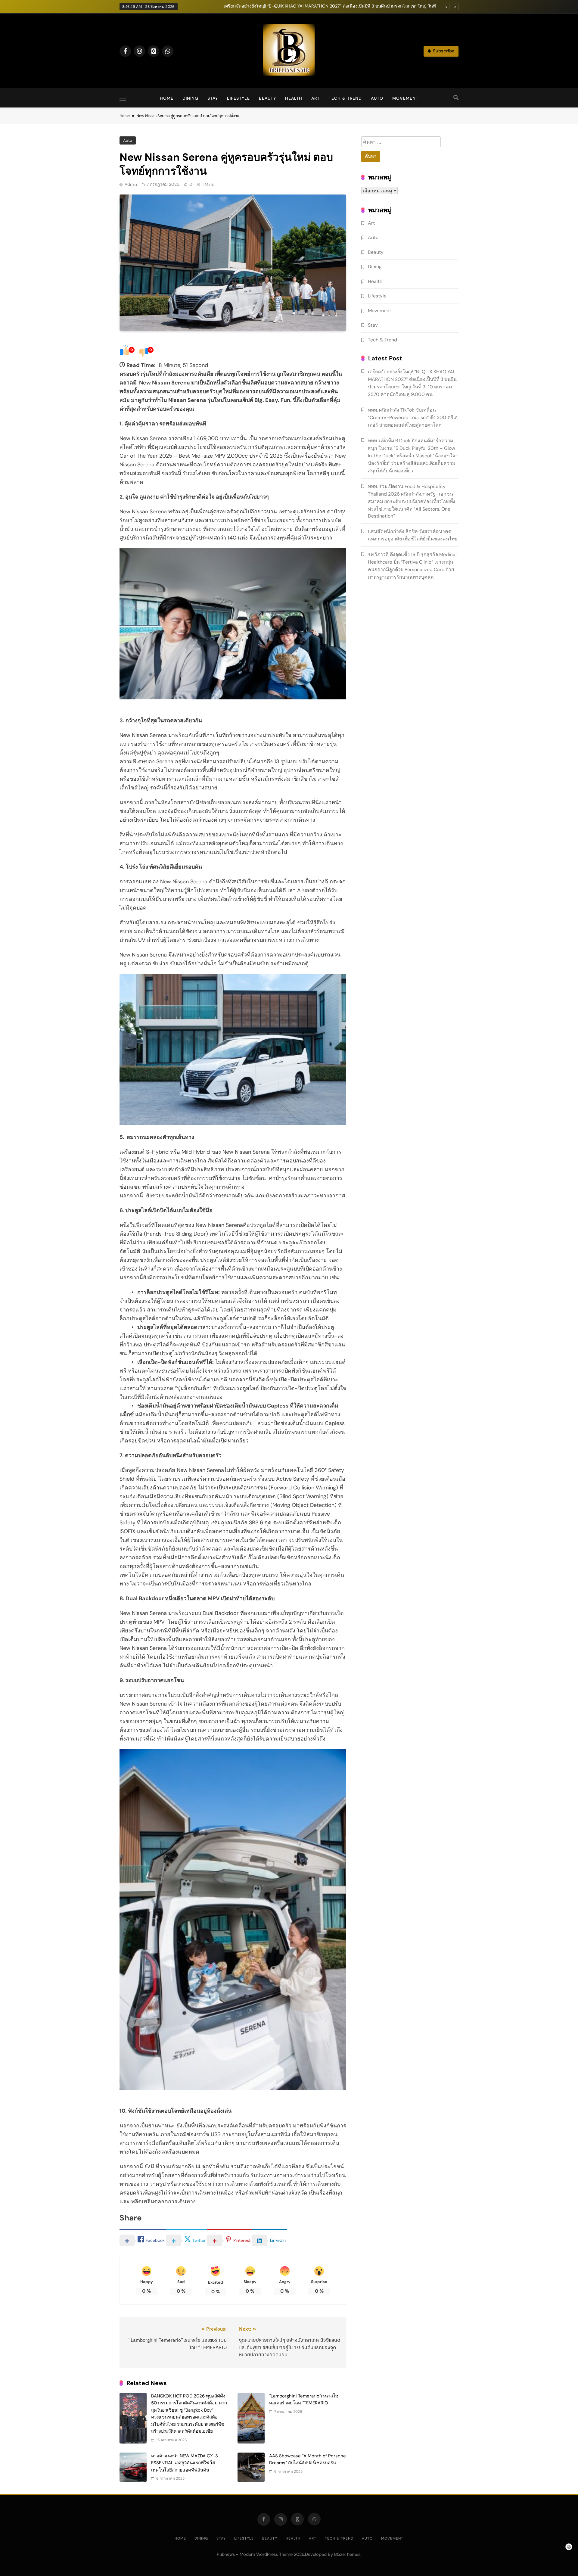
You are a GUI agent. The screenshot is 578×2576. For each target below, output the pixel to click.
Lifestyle (238, 98)
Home (167, 98)
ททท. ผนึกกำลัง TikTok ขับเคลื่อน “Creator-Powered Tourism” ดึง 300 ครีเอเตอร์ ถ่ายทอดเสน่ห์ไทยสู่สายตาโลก (413, 417)
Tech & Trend (345, 98)
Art (315, 98)
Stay (213, 98)
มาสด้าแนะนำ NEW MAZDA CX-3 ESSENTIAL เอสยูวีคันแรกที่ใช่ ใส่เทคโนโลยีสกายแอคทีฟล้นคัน (185, 2463)
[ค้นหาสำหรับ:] (401, 143)
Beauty (267, 98)
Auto (377, 98)
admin (131, 184)
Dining (190, 98)
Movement (405, 98)
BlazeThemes (347, 2554)
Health (294, 98)
